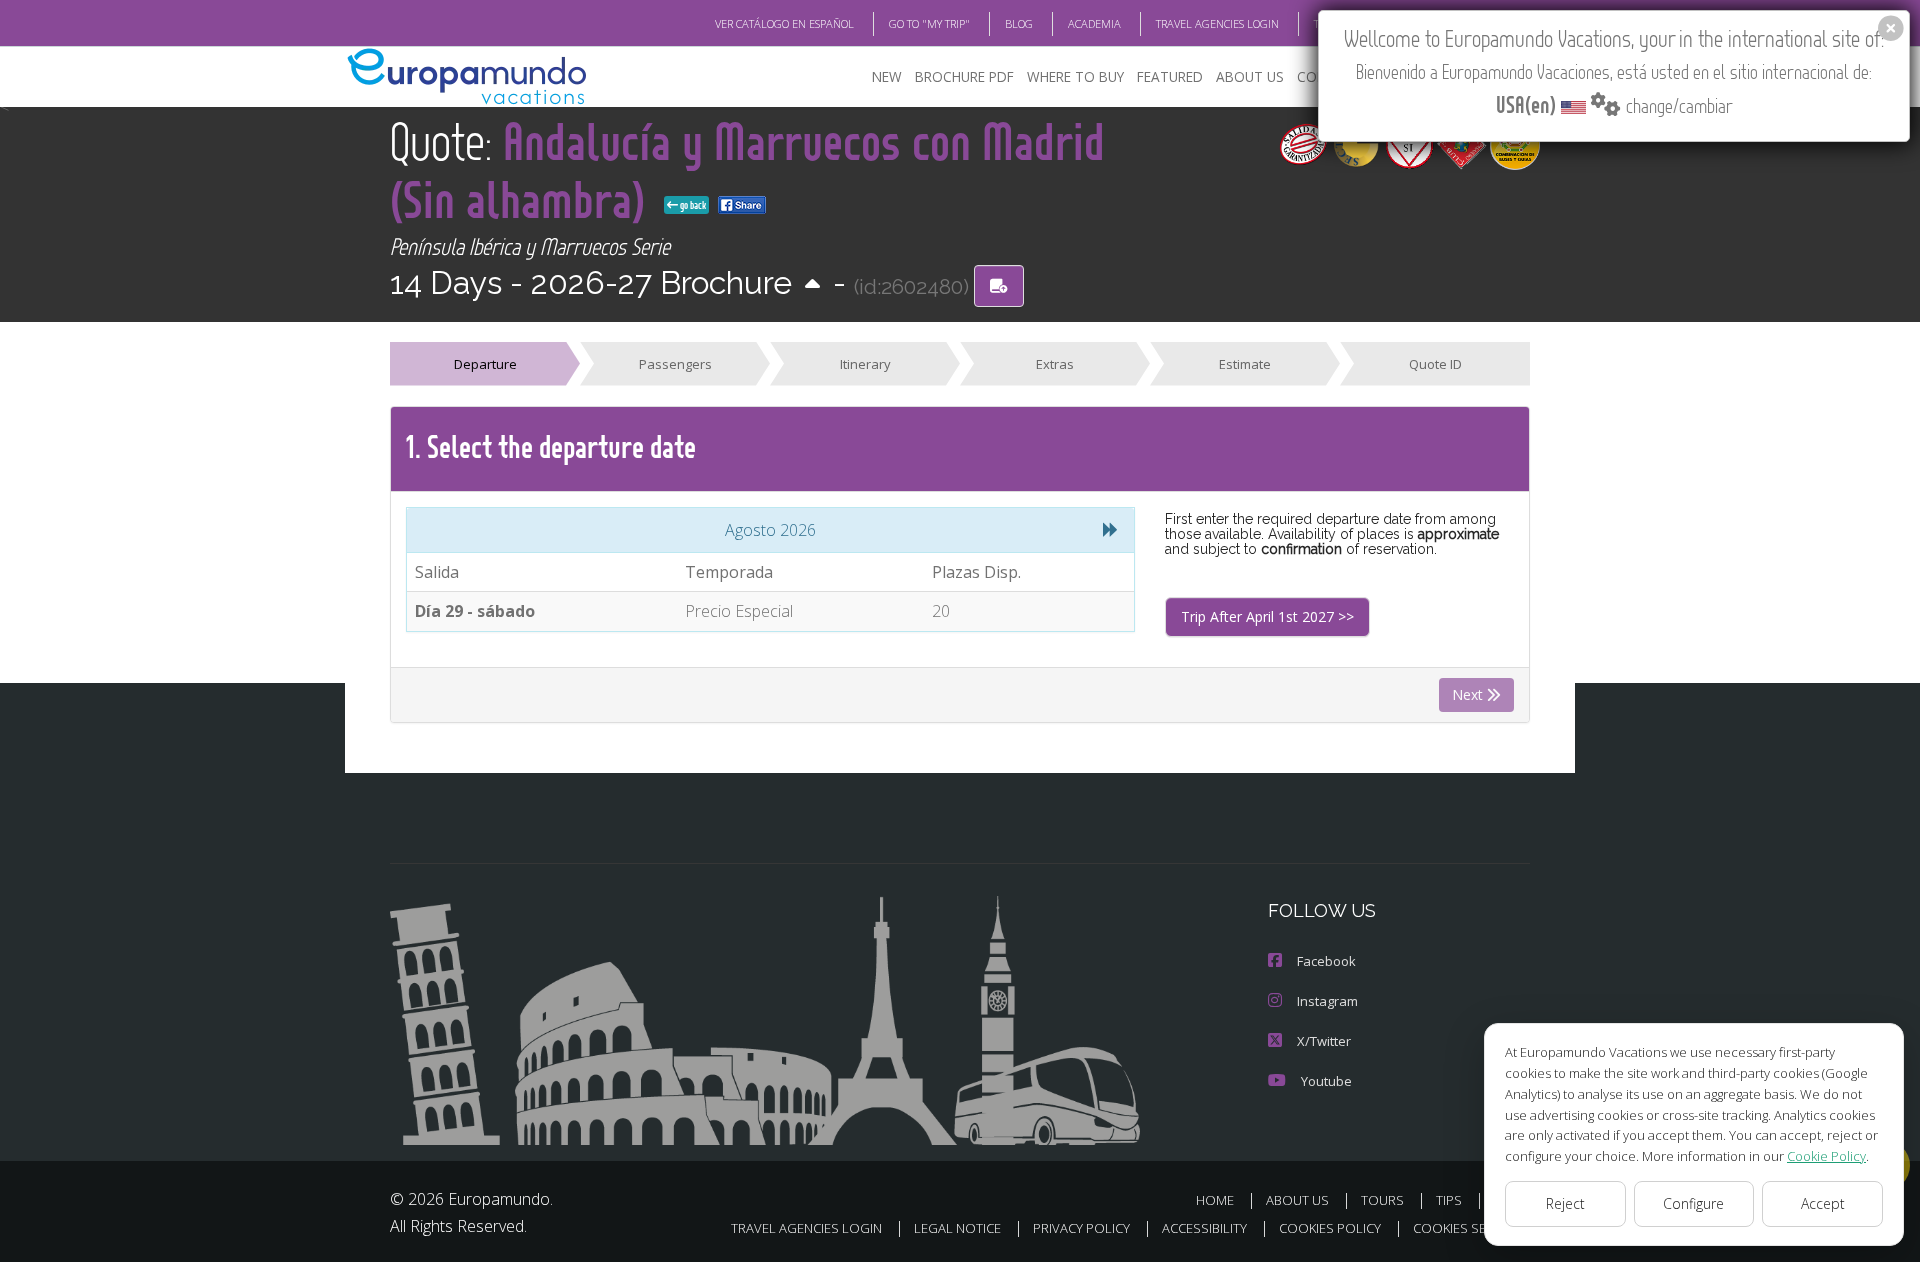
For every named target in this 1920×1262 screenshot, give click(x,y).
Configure (1693, 1203)
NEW (887, 76)
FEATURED (1170, 76)
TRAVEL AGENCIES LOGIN (1217, 23)
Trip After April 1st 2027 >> (1267, 616)
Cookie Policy (1826, 1156)
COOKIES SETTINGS (1471, 1228)
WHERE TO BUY (1075, 76)
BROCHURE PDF (964, 76)
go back (692, 205)
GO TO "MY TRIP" (929, 23)
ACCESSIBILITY (1204, 1228)
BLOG (1019, 23)
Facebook (1326, 961)
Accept (1823, 1203)
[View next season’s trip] (812, 285)
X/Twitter (1324, 1041)
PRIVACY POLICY (1081, 1228)
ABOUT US (1250, 76)
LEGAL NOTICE (957, 1228)
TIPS (1449, 1200)
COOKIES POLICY (1330, 1228)
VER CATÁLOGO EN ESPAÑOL (784, 23)
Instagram (1327, 1001)
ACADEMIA (1094, 23)
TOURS (1382, 1200)
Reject (1565, 1203)
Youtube (1326, 1081)
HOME (1215, 1200)
